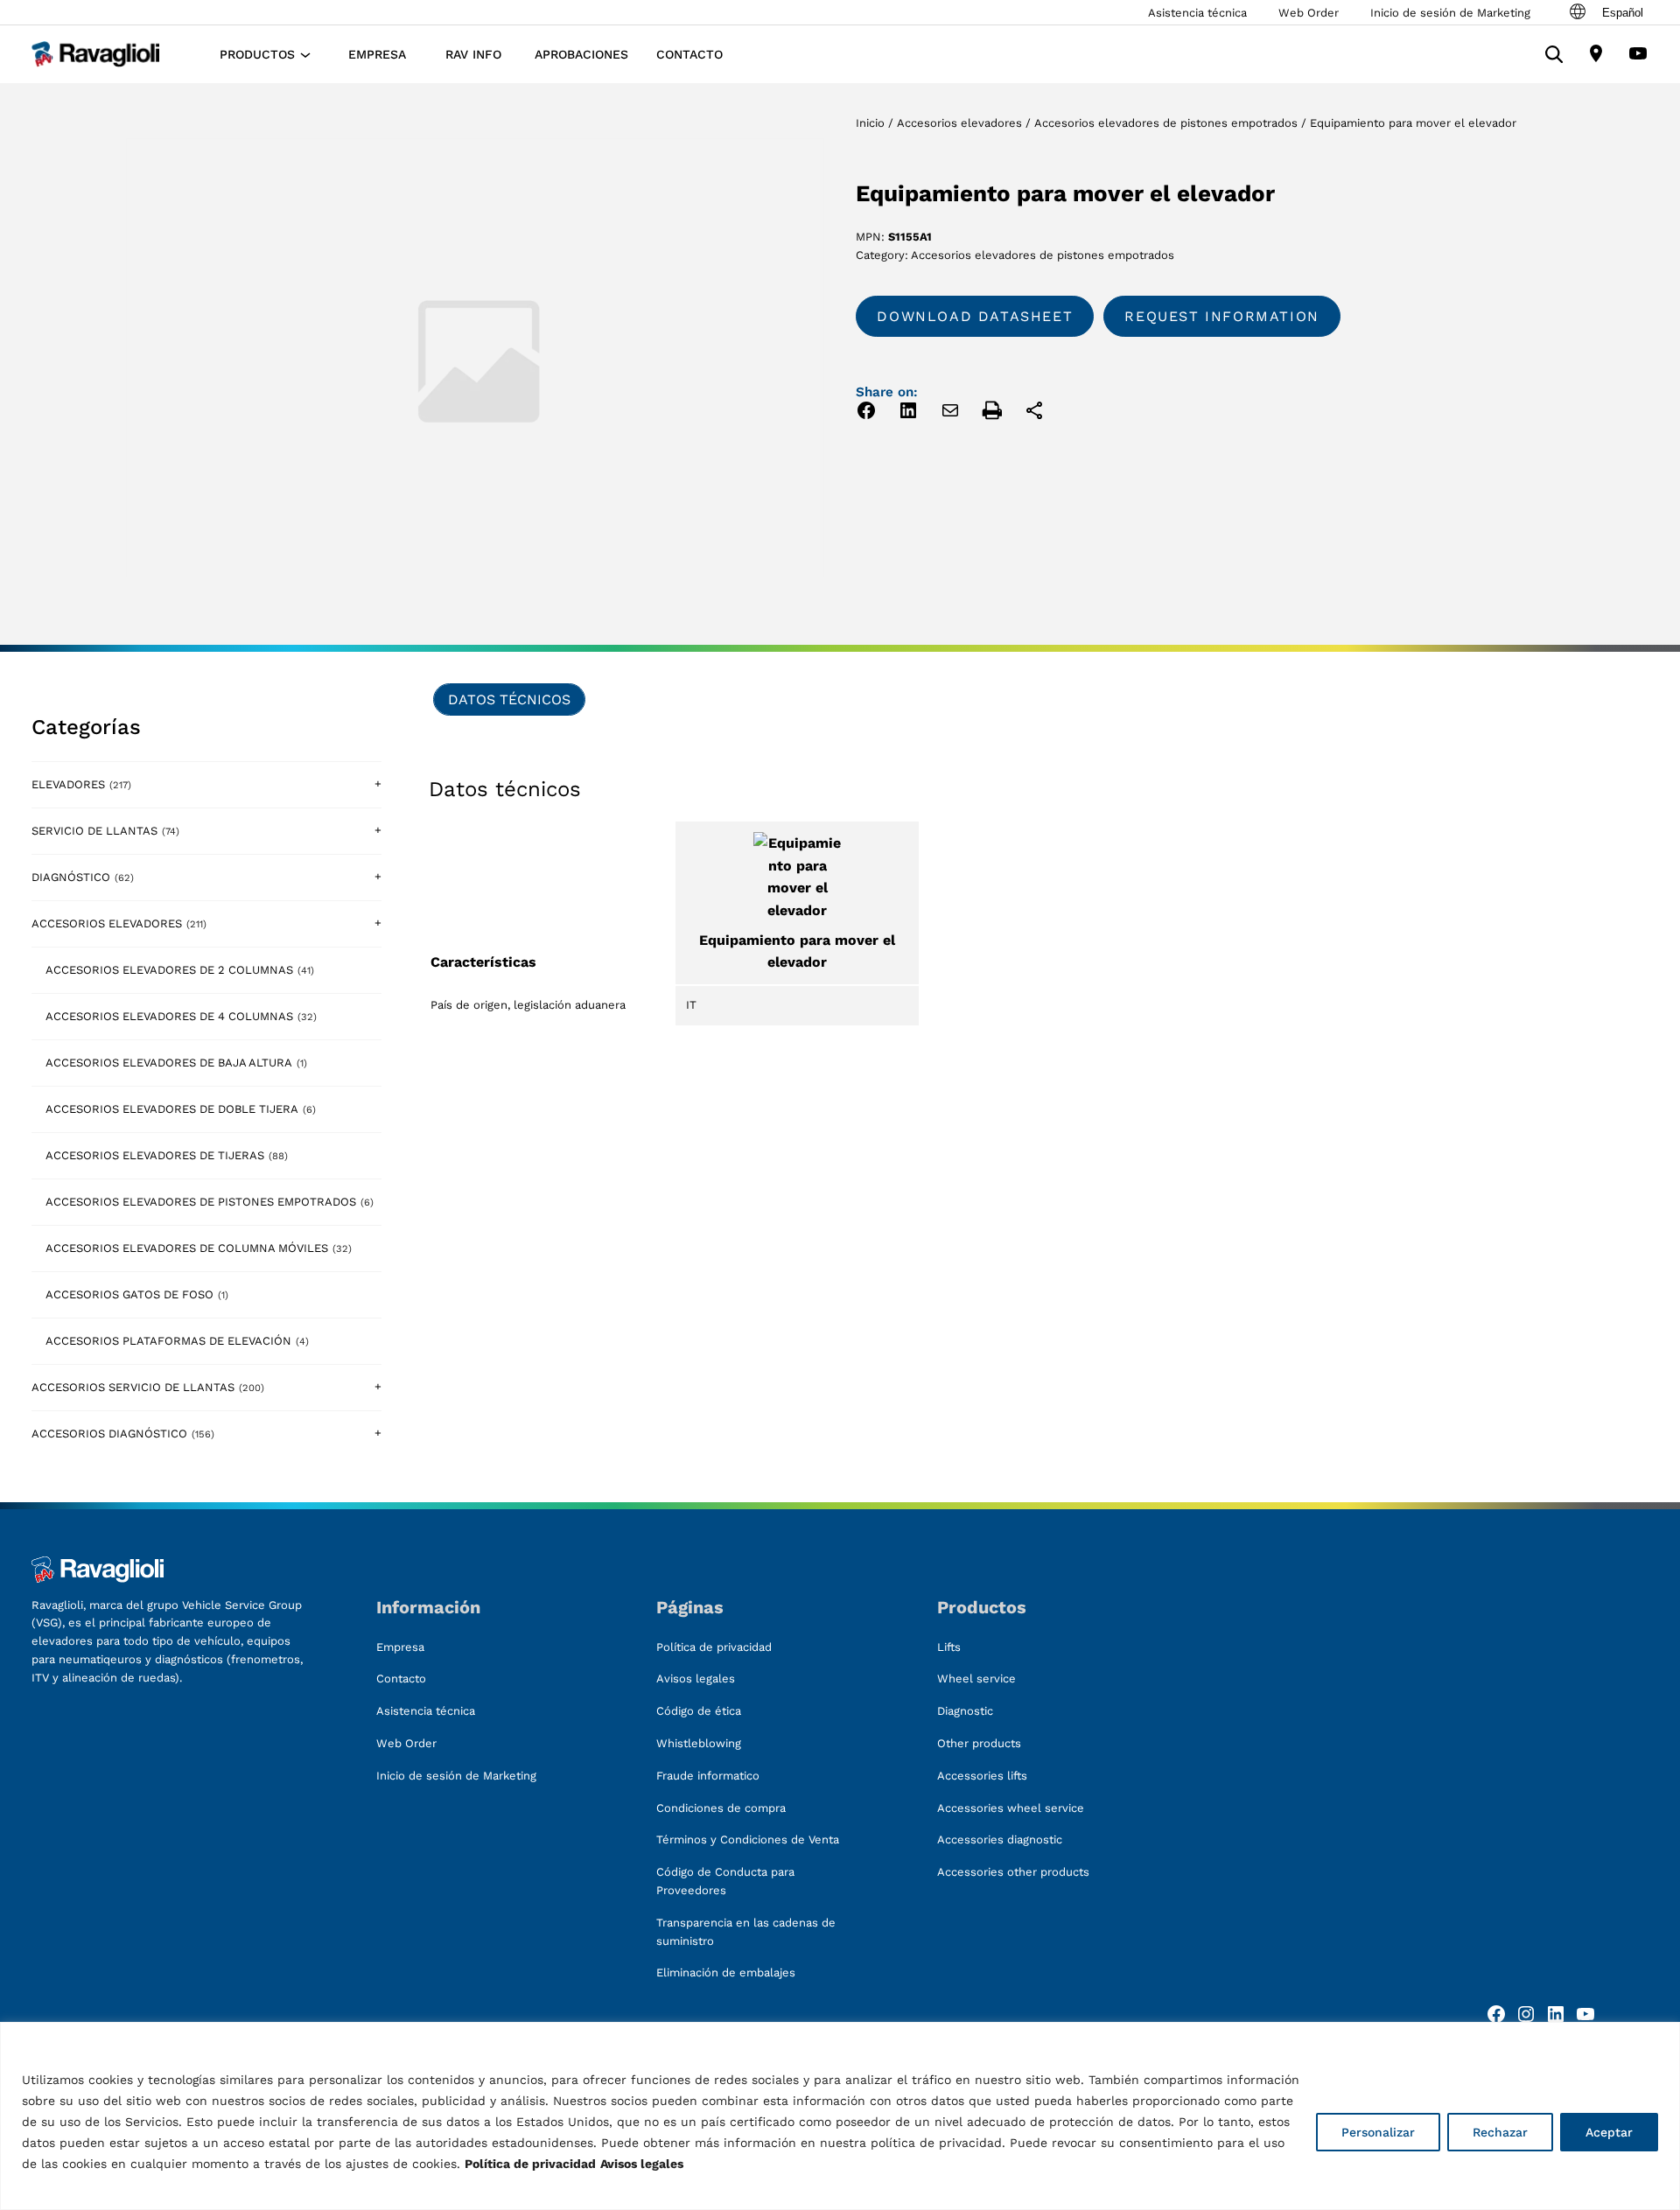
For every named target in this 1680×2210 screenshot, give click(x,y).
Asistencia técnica (1197, 13)
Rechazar (1500, 2132)
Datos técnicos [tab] (509, 699)
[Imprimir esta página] (992, 413)
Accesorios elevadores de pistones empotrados (1166, 123)
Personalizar (1378, 2132)
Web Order (1309, 13)
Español (1623, 13)
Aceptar (1609, 2132)
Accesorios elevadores (959, 123)
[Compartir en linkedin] (908, 413)
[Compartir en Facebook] (866, 413)
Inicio (870, 123)
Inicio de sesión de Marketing (1450, 13)
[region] (840, 2116)
